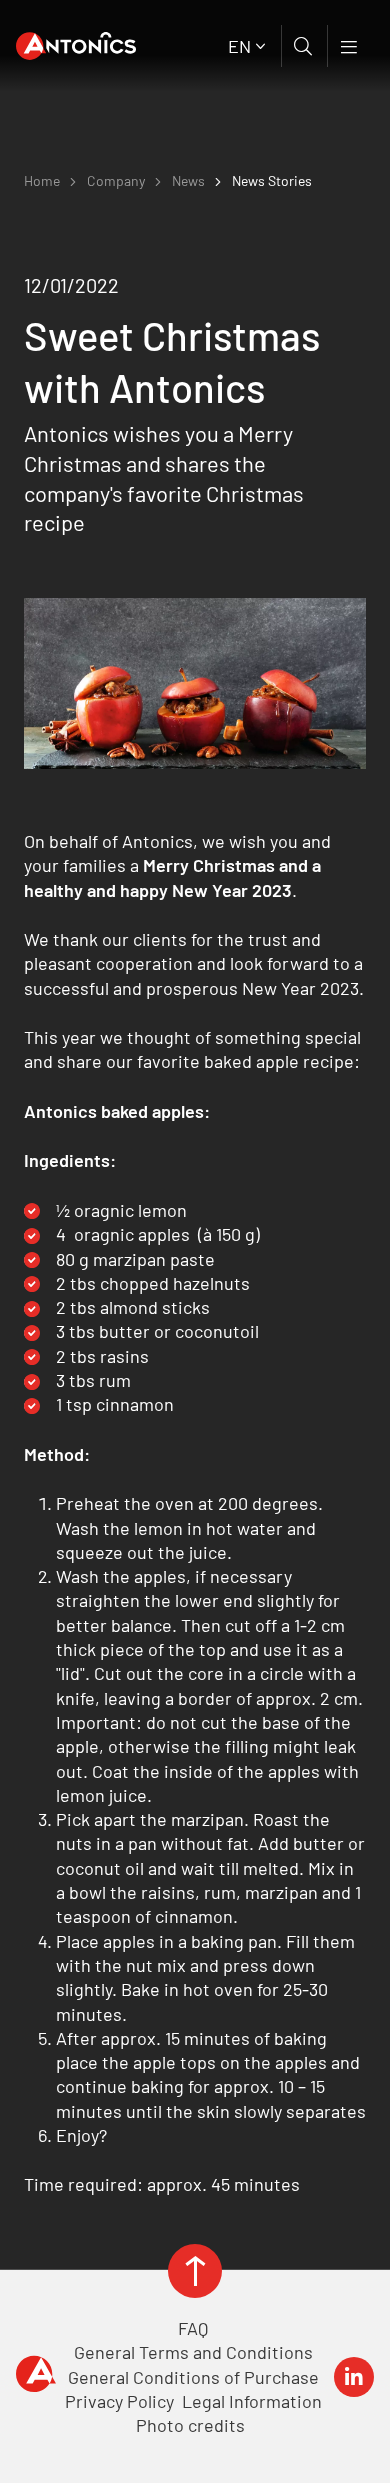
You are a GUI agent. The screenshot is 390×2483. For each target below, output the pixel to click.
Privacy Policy (119, 2401)
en (239, 46)
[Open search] (304, 46)
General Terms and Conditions (193, 2352)
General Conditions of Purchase (193, 2377)
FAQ (193, 2328)
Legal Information (252, 2401)
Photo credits (190, 2425)
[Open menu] (350, 46)
